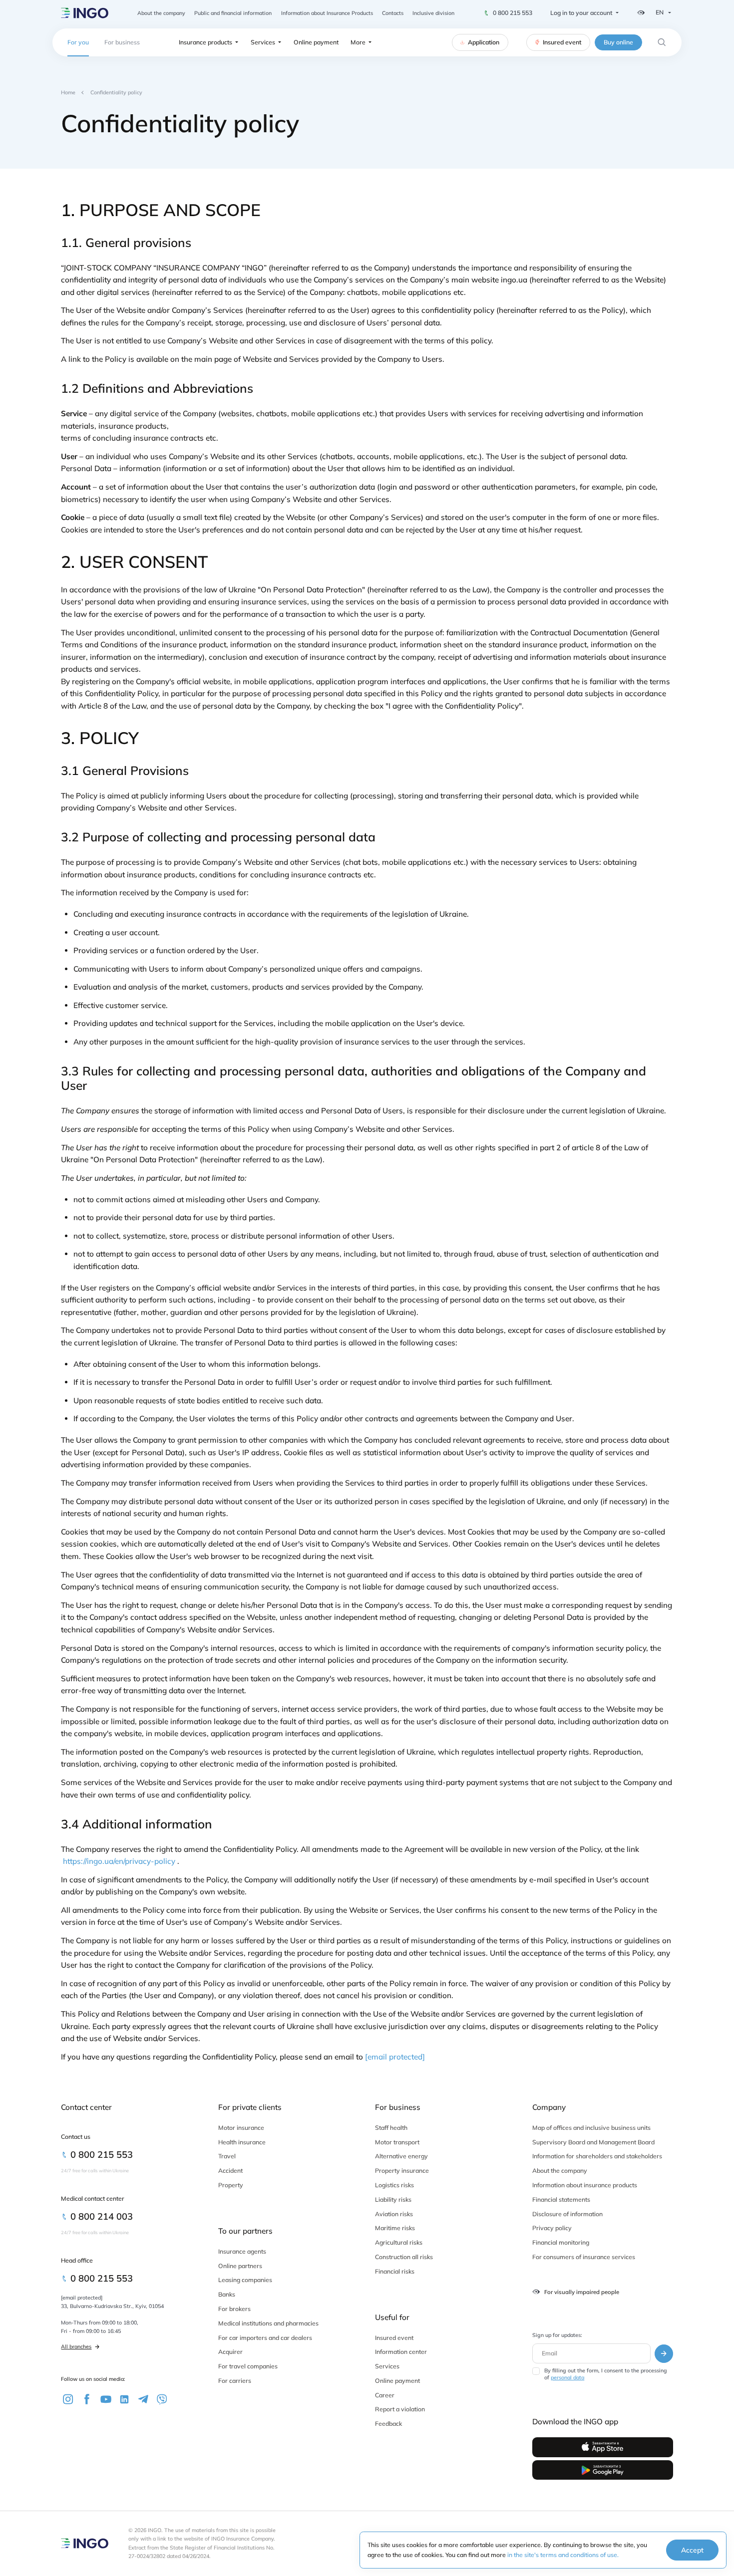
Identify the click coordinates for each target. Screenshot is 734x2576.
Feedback (388, 2424)
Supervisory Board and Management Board (593, 2142)
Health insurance (242, 2142)
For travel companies (248, 2366)
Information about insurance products (585, 2185)
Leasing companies (245, 2280)
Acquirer (230, 2352)
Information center (401, 2352)
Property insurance (402, 2171)
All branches (76, 2346)
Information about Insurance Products (327, 13)
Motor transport (397, 2142)
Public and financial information (233, 13)
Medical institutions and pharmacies (268, 2323)
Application (484, 42)
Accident (230, 2171)
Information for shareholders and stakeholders (597, 2156)
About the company (161, 13)
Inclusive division (433, 13)
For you (78, 42)
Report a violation (400, 2409)
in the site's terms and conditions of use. (563, 2555)
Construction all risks (404, 2257)
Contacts (393, 13)
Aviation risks (394, 2214)
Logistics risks (394, 2185)
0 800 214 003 (101, 2216)
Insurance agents (242, 2251)
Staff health (391, 2128)
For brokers (234, 2309)
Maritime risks (395, 2228)
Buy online (618, 42)
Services (263, 42)
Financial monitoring (561, 2242)
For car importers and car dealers (265, 2338)
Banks (227, 2294)
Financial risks (395, 2271)
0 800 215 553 (512, 13)
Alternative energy (401, 2156)
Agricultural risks (399, 2242)
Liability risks (393, 2199)
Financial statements (561, 2199)
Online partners (240, 2266)
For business (122, 42)
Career (385, 2395)
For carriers (235, 2381)
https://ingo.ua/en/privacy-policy (119, 1861)
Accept (692, 2550)
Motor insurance (241, 2128)
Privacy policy (552, 2228)
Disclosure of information (567, 2214)
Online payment (316, 42)
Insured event (562, 42)
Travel (227, 2156)
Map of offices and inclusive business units (591, 2128)
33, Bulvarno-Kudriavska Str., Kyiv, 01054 (112, 2306)
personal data (567, 2377)
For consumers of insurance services (584, 2257)
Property (231, 2185)
